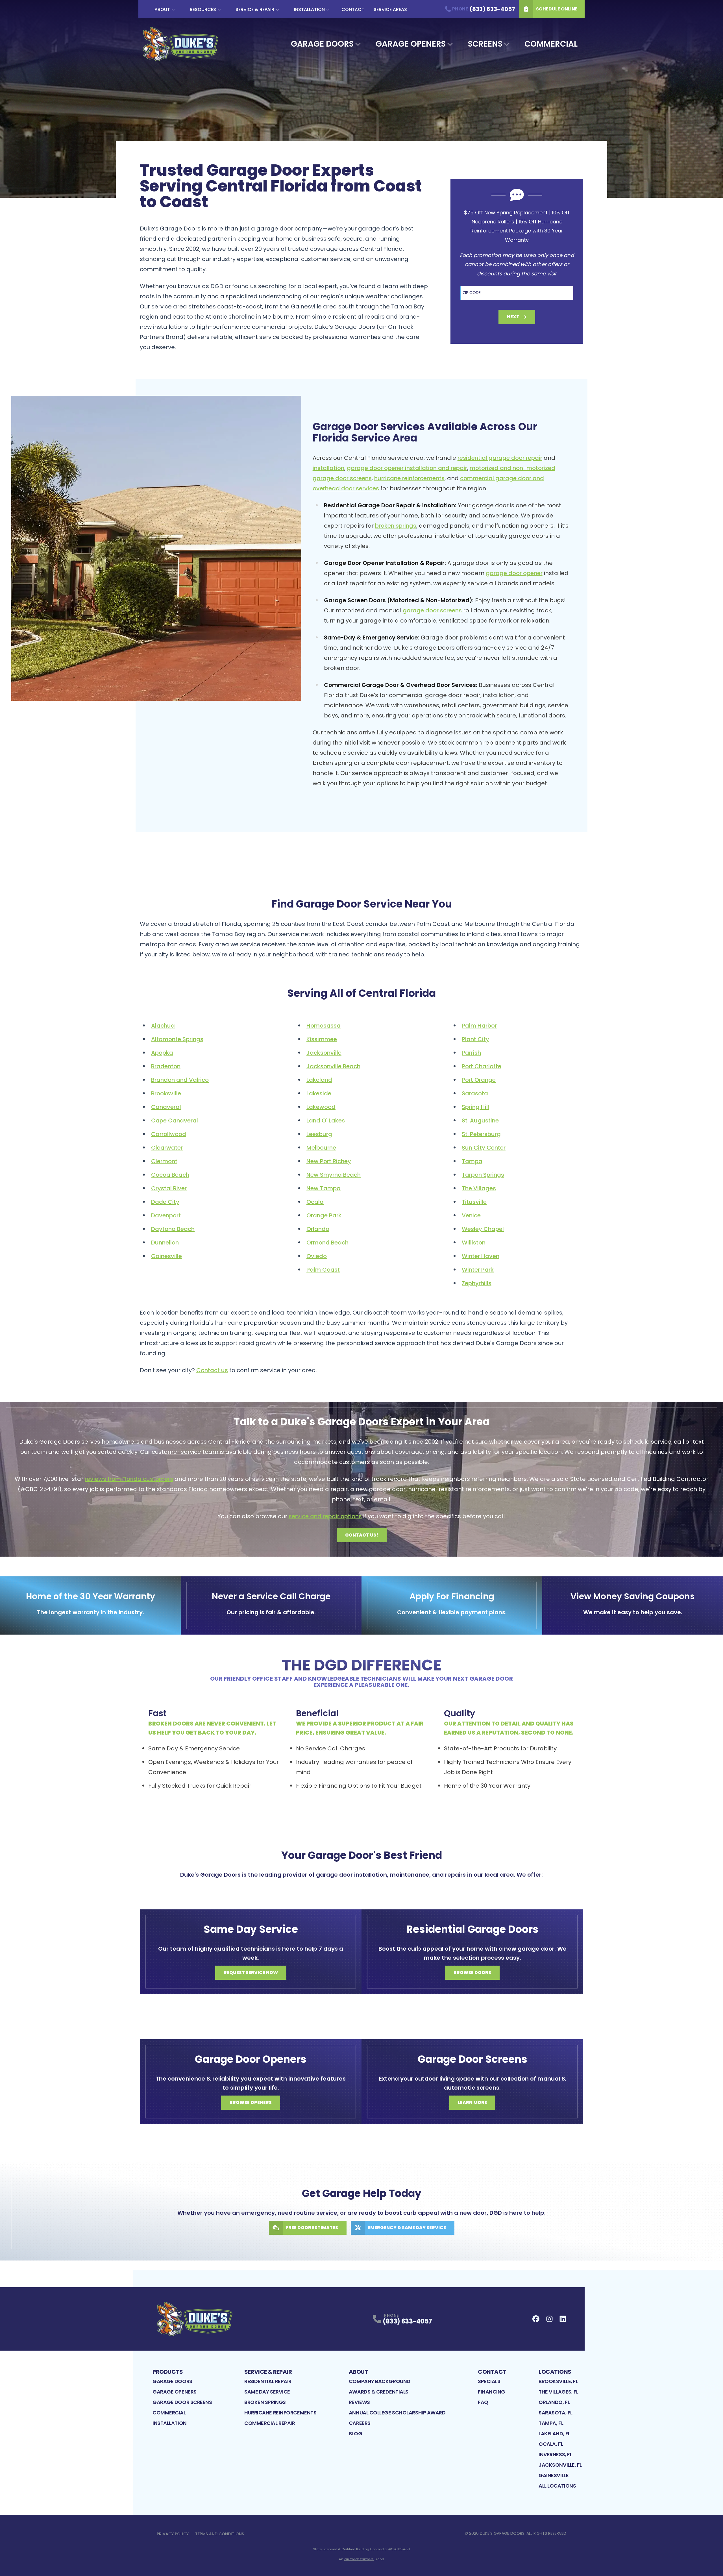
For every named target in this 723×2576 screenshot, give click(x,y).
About (162, 9)
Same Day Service (267, 2392)
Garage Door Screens (182, 2402)
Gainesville (554, 2475)
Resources (203, 9)
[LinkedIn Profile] (563, 2319)
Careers (360, 2423)
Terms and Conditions (220, 2534)
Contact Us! (362, 1535)
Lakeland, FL (554, 2434)
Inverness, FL (555, 2454)
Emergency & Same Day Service (407, 2228)
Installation (309, 9)
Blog (355, 2434)
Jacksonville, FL (560, 2465)
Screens (485, 44)
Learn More (472, 2102)
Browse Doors (472, 1973)
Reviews (359, 2402)
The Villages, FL (558, 2392)
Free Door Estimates (312, 2228)
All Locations (557, 2486)
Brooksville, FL (558, 2381)
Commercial (551, 44)
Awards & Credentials (379, 2392)
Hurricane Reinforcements (280, 2413)
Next (513, 317)
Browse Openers (251, 2102)
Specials (489, 2381)
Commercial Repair (270, 2423)
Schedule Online (557, 9)
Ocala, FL (551, 2444)
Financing (492, 2392)
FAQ (483, 2402)
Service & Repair (255, 9)
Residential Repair (268, 2381)
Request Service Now (251, 1973)
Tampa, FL (551, 2423)
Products (168, 2372)
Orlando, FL (554, 2402)
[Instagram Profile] (549, 2319)
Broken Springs (265, 2402)
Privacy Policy (173, 2534)
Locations (555, 2372)
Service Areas (390, 9)
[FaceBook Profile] (536, 2319)
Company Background (380, 2381)
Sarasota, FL (556, 2413)
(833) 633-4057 (407, 2321)
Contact (353, 9)
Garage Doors (322, 44)
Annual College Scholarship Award (397, 2413)
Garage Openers (411, 44)
